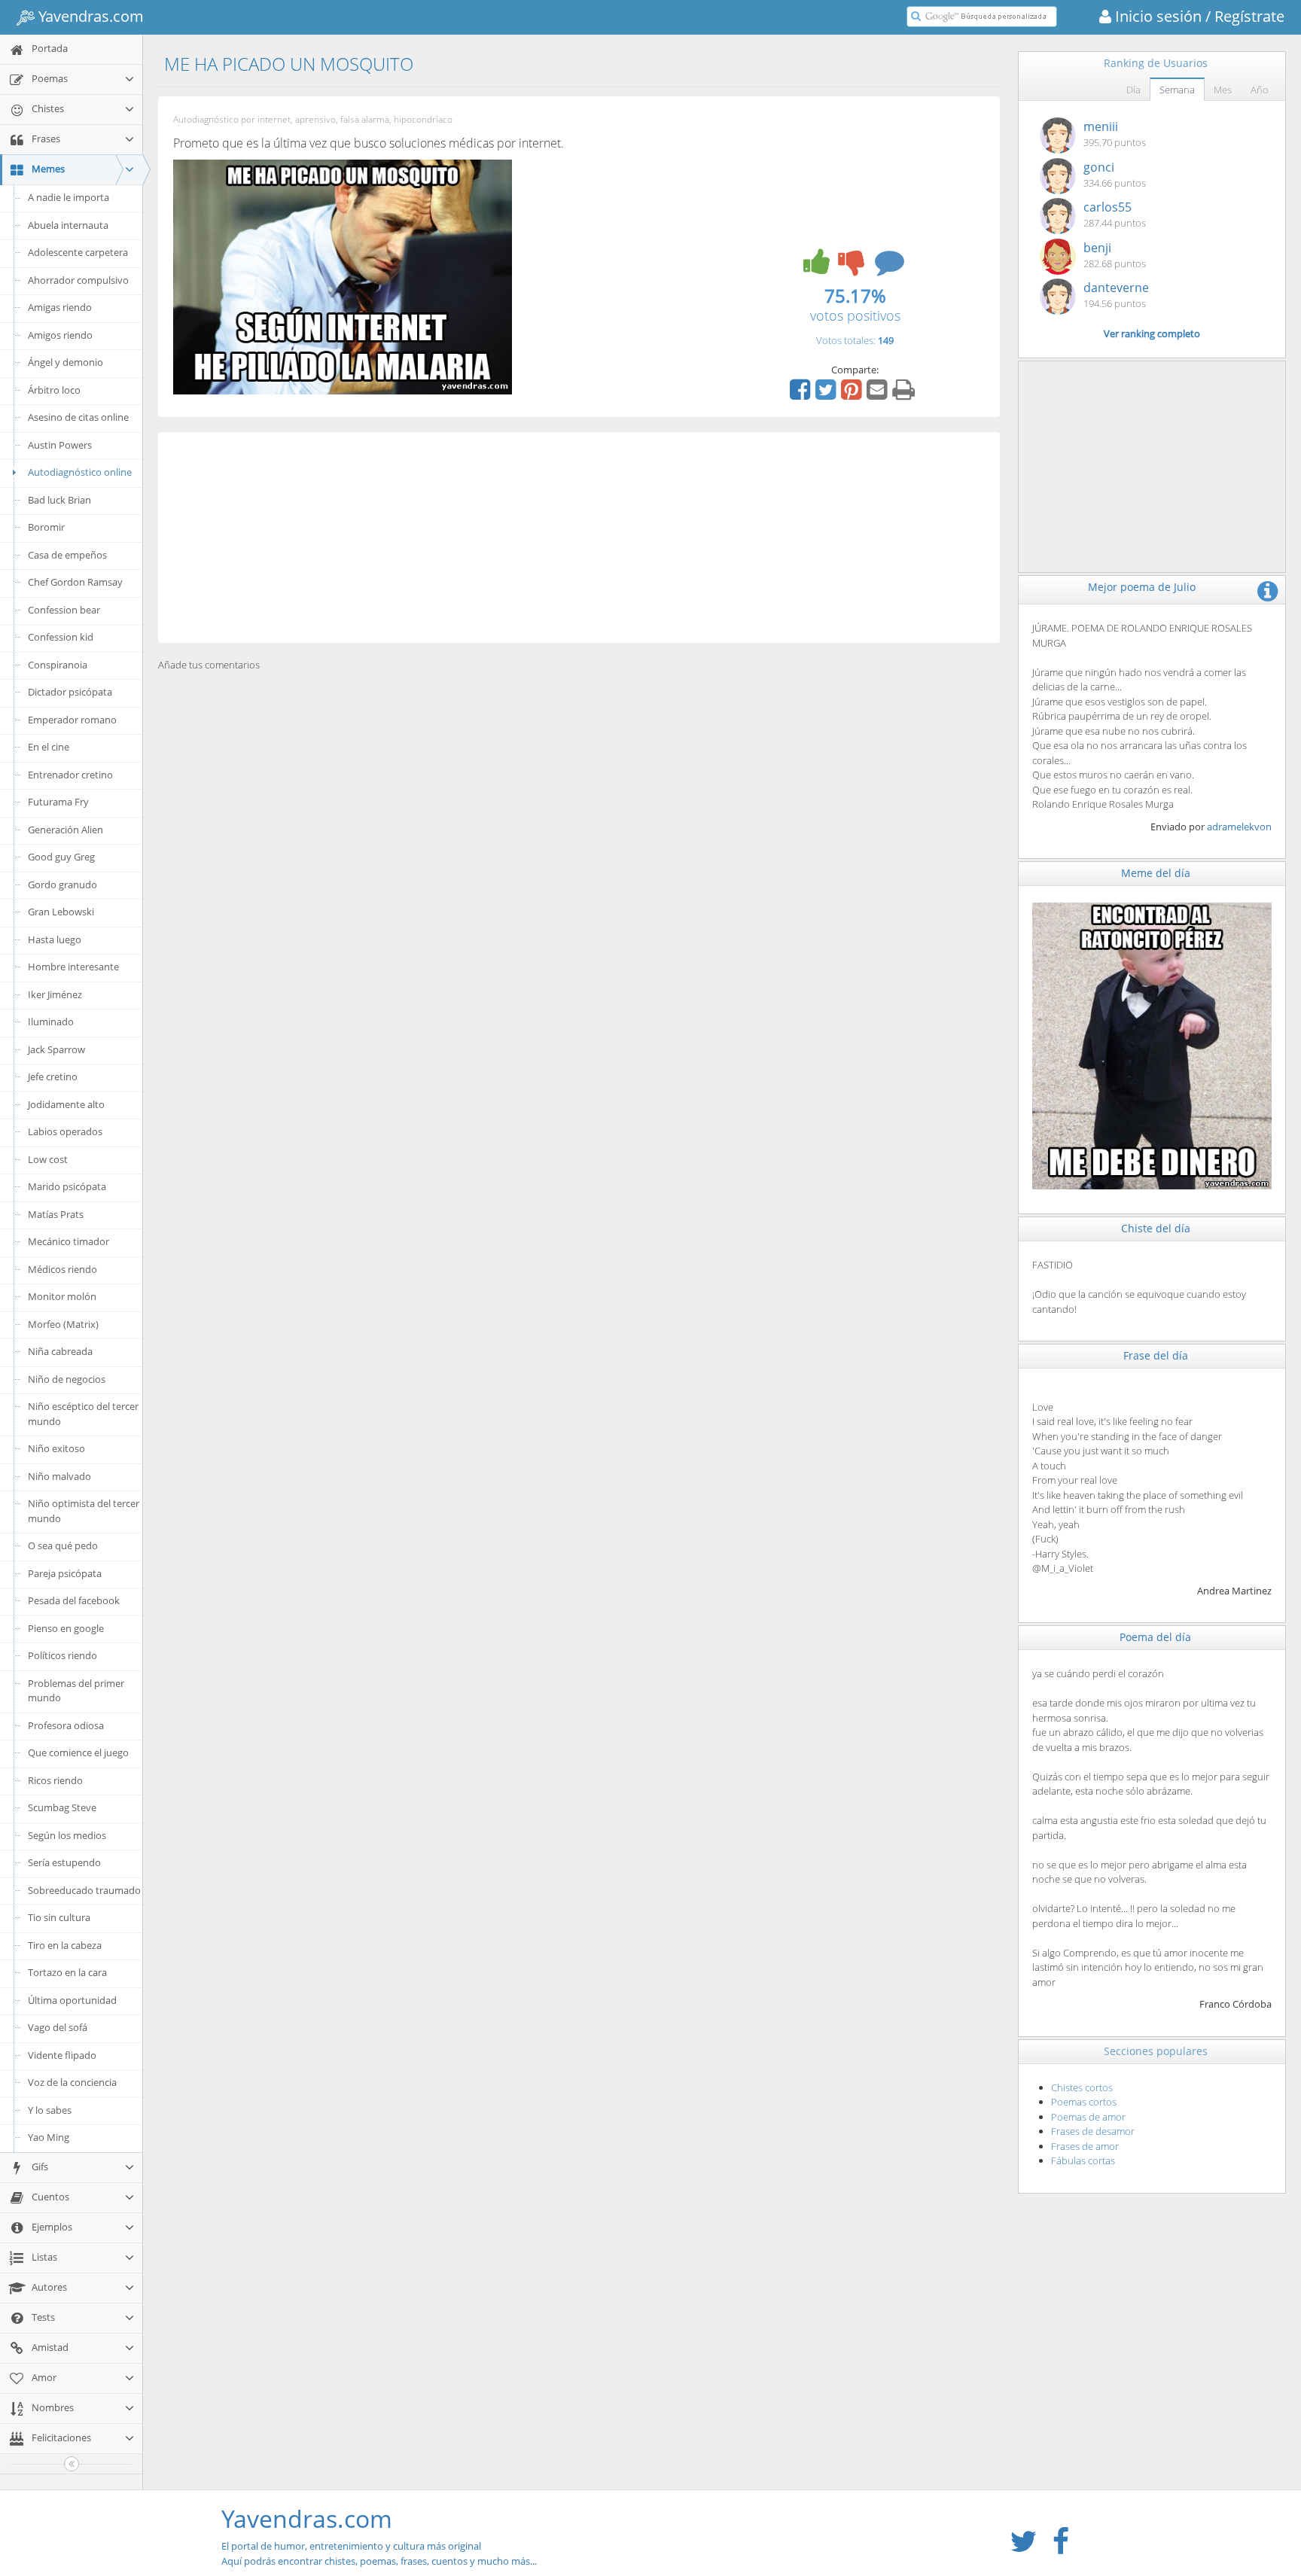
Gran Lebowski (61, 912)
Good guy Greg (61, 857)
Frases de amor (1085, 2146)
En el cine (49, 747)
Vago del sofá (58, 2027)
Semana (1177, 90)
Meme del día (1156, 873)
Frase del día (1156, 1355)
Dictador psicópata (70, 692)
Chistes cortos (1082, 2087)
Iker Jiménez (55, 994)
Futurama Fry (58, 802)
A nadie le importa (69, 197)
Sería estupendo (64, 1862)
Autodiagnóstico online (80, 472)
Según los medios (67, 1835)
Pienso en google (66, 1628)
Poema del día (1155, 1637)
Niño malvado (59, 1476)
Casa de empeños (67, 555)
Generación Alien (66, 830)
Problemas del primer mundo (76, 1691)
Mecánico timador (69, 1241)
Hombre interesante (73, 967)
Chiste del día (1156, 1228)
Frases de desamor (1093, 2131)
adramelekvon (1239, 827)
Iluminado (51, 1022)
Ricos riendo (55, 1780)
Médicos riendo (62, 1269)
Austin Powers (60, 445)
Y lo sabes (50, 2110)
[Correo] (879, 394)
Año (1260, 90)
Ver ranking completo (1152, 333)
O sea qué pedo (63, 1545)
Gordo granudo (62, 885)
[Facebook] (802, 394)
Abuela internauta (68, 225)
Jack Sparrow (56, 1049)
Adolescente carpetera (78, 252)
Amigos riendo (60, 335)
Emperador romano (72, 720)
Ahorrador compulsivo (78, 280)
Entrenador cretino (70, 775)
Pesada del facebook (74, 1600)
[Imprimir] (905, 394)
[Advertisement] (579, 537)
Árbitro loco (54, 390)
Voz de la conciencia (72, 2082)
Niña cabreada (60, 1351)
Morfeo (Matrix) (63, 1324)
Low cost (48, 1159)
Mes (1223, 90)
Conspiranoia (58, 665)
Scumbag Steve (62, 1807)
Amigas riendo (60, 307)
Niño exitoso (56, 1448)
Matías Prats (56, 1214)
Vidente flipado (62, 2055)
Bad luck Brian (59, 500)
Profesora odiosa (66, 1725)
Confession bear (64, 610)
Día (1133, 90)
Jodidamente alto (66, 1104)
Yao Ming (49, 2137)
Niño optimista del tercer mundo (84, 1511)
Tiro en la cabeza (65, 1945)
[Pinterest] (853, 394)
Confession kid (61, 637)
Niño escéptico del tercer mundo (83, 1414)
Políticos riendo (62, 1655)
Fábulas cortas (1083, 2160)
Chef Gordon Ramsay (75, 582)
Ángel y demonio (66, 362)
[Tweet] (827, 394)
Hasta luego (55, 939)
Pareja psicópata (65, 1573)
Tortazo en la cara (67, 1972)
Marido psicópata (67, 1186)
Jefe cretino (53, 1076)
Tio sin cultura (59, 1917)
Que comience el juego (78, 1752)
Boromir (46, 527)
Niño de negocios (67, 1379)
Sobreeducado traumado (84, 1890)
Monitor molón (62, 1296)
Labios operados (65, 1131)
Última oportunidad (72, 2000)
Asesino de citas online (78, 417)
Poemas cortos (1084, 2102)
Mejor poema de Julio (1142, 587)
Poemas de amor (1088, 2117)
